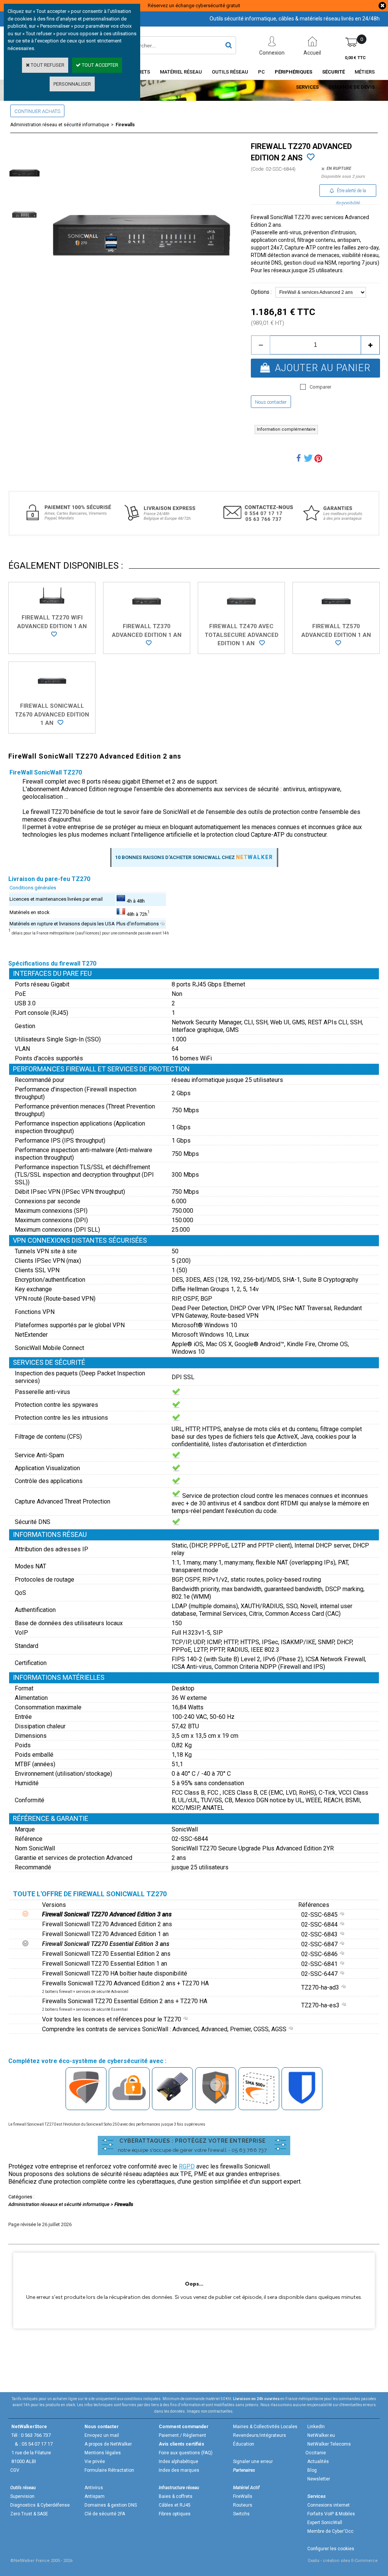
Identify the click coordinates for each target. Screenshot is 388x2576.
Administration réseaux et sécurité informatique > (61, 2204)
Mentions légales (103, 2453)
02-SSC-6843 (320, 1934)
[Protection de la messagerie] (216, 2105)
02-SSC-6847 (320, 1944)
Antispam (95, 2496)
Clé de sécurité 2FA (105, 2514)
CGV (15, 2470)
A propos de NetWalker (108, 2444)
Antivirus (94, 2488)
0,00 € (355, 58)
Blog (312, 2470)
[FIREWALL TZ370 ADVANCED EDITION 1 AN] (147, 644)
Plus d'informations (138, 924)
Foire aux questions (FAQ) (186, 2453)
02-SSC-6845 (320, 1915)
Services (307, 87)
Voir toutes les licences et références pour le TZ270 (112, 2019)
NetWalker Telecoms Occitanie (328, 2448)
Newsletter (319, 2479)
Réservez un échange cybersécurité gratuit (194, 5)
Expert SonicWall (325, 2523)
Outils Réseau (230, 72)
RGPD (187, 2166)
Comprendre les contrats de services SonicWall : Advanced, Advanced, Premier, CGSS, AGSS (165, 2029)
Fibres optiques (175, 2514)
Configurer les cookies (331, 2549)
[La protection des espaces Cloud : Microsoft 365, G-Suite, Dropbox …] (129, 2105)
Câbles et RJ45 (175, 2505)
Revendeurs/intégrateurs (260, 2435)
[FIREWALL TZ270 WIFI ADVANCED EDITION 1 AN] (52, 635)
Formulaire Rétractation (109, 2470)
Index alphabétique (178, 2462)
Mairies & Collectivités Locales (265, 2427)
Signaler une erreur (253, 2462)
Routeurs (243, 2505)
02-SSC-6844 (320, 1925)
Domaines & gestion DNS (111, 2505)
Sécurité (333, 72)
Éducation (244, 2444)
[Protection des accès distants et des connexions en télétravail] (259, 2105)
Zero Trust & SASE (29, 2514)
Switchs (241, 2514)
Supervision (22, 2496)
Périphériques (293, 72)
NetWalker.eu (321, 2435)
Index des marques (179, 2470)
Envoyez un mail (102, 2435)
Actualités (318, 2462)
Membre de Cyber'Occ (330, 2531)
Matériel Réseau (181, 72)
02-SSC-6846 (320, 1954)
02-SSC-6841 (320, 1964)
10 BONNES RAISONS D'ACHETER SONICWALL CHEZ (194, 857)
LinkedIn (316, 2427)
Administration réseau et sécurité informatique (60, 125)
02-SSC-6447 (320, 1974)
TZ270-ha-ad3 (321, 1987)
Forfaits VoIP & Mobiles (331, 2514)
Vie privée (95, 2462)
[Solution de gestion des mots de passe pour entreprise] (302, 2105)
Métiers (365, 72)
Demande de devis (352, 87)
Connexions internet (329, 2505)
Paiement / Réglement (182, 2435)
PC (261, 72)
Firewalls (125, 125)
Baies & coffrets (176, 2496)
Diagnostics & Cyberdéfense (40, 2505)
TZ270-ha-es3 (321, 2005)
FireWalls (243, 2496)
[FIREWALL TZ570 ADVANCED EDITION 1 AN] (336, 644)
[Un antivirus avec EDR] (86, 2105)
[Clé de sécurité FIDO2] (172, 2105)
